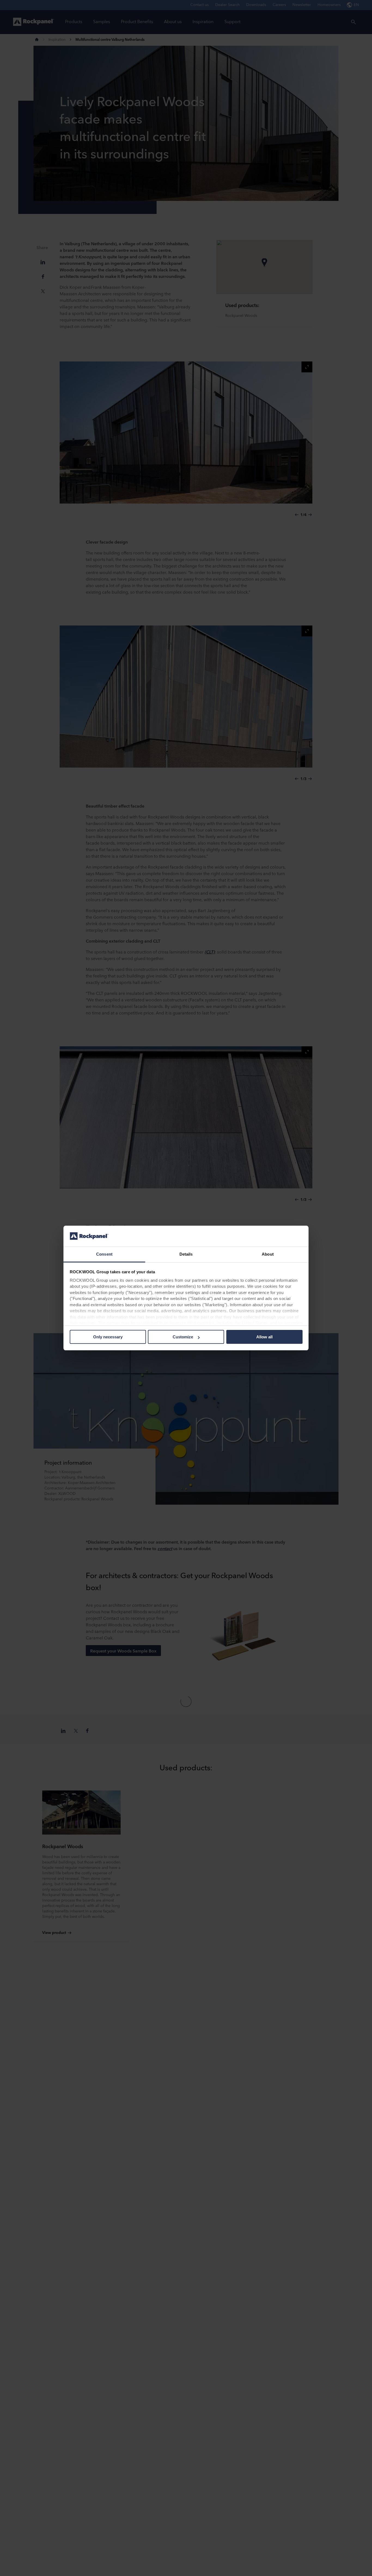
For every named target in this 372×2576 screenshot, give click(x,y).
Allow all (264, 1337)
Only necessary (108, 1337)
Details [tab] (186, 1254)
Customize (183, 1337)
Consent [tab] (104, 1254)
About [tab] (268, 1254)
